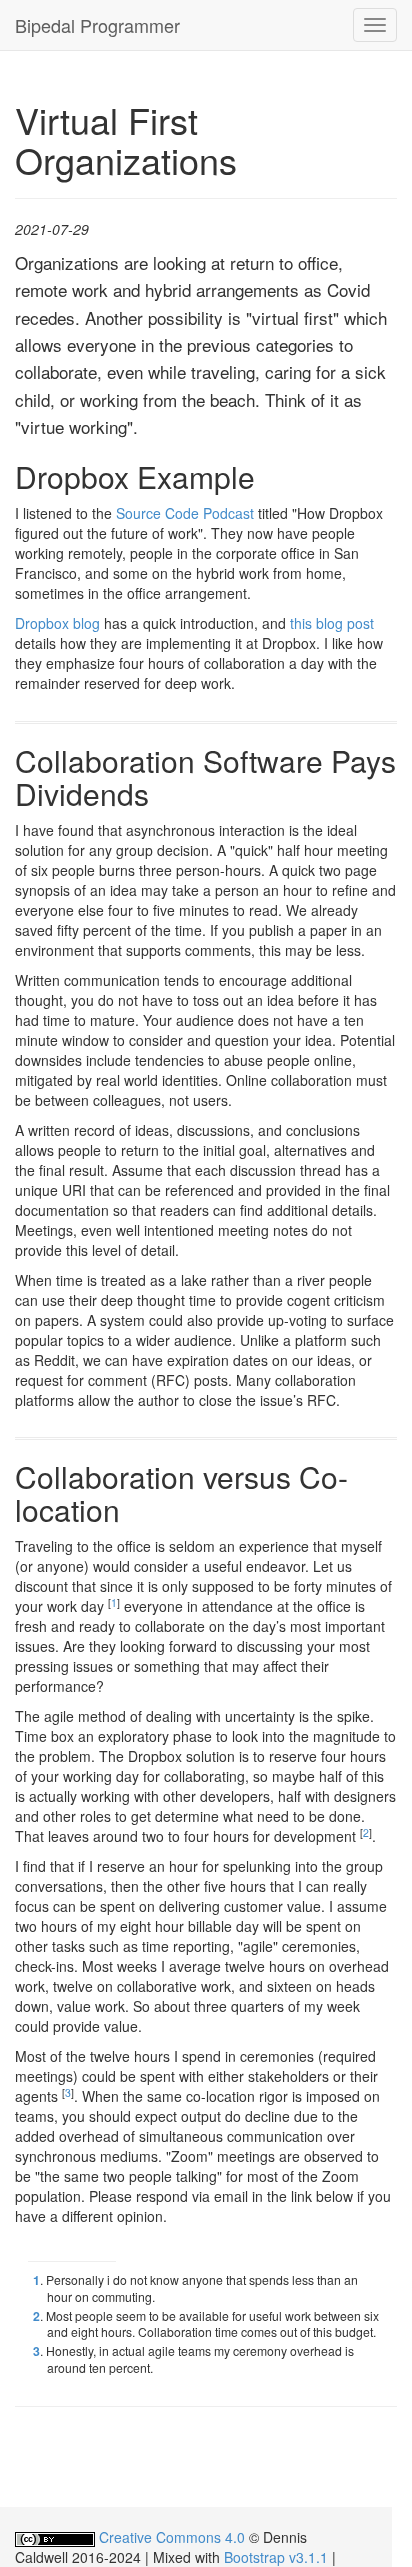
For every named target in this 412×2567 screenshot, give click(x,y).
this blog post (332, 623)
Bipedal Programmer (97, 25)
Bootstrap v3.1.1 (276, 2557)
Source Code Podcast (185, 513)
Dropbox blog (57, 623)
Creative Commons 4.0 (172, 2537)
